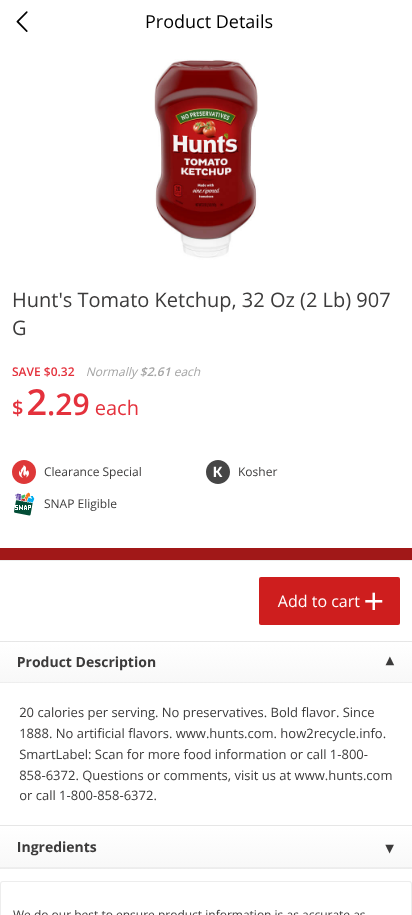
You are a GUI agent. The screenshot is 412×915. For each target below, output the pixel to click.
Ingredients (57, 847)
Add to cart (319, 601)
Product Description (86, 662)
